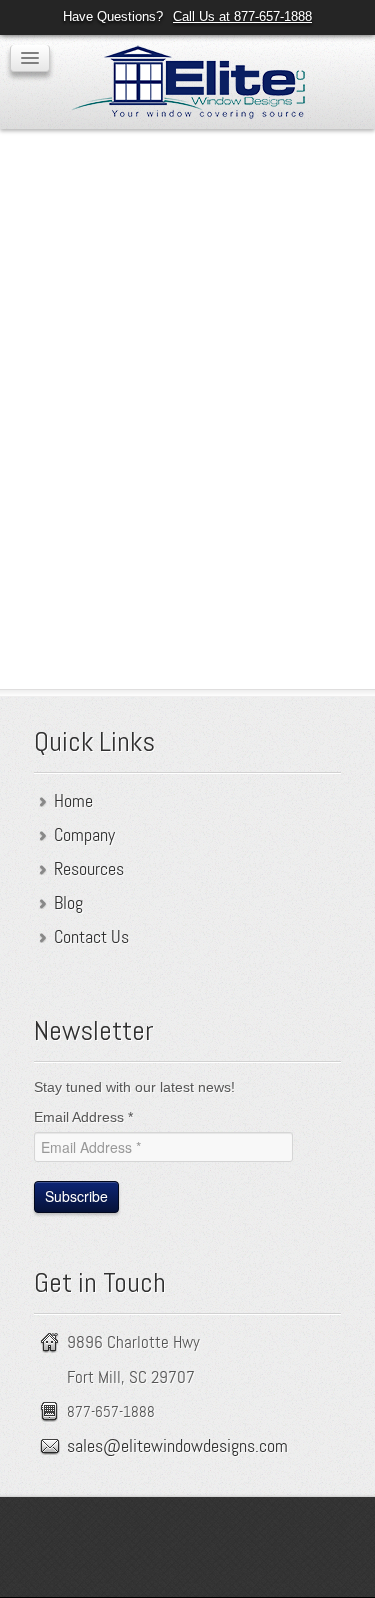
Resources (89, 869)
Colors (160, 238)
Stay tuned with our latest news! (134, 1087)
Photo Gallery (271, 238)
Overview (61, 238)
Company (84, 835)
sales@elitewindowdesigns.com (177, 1446)
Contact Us (91, 937)
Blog (68, 903)
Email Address (83, 1117)
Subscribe (76, 1196)
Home (73, 801)
